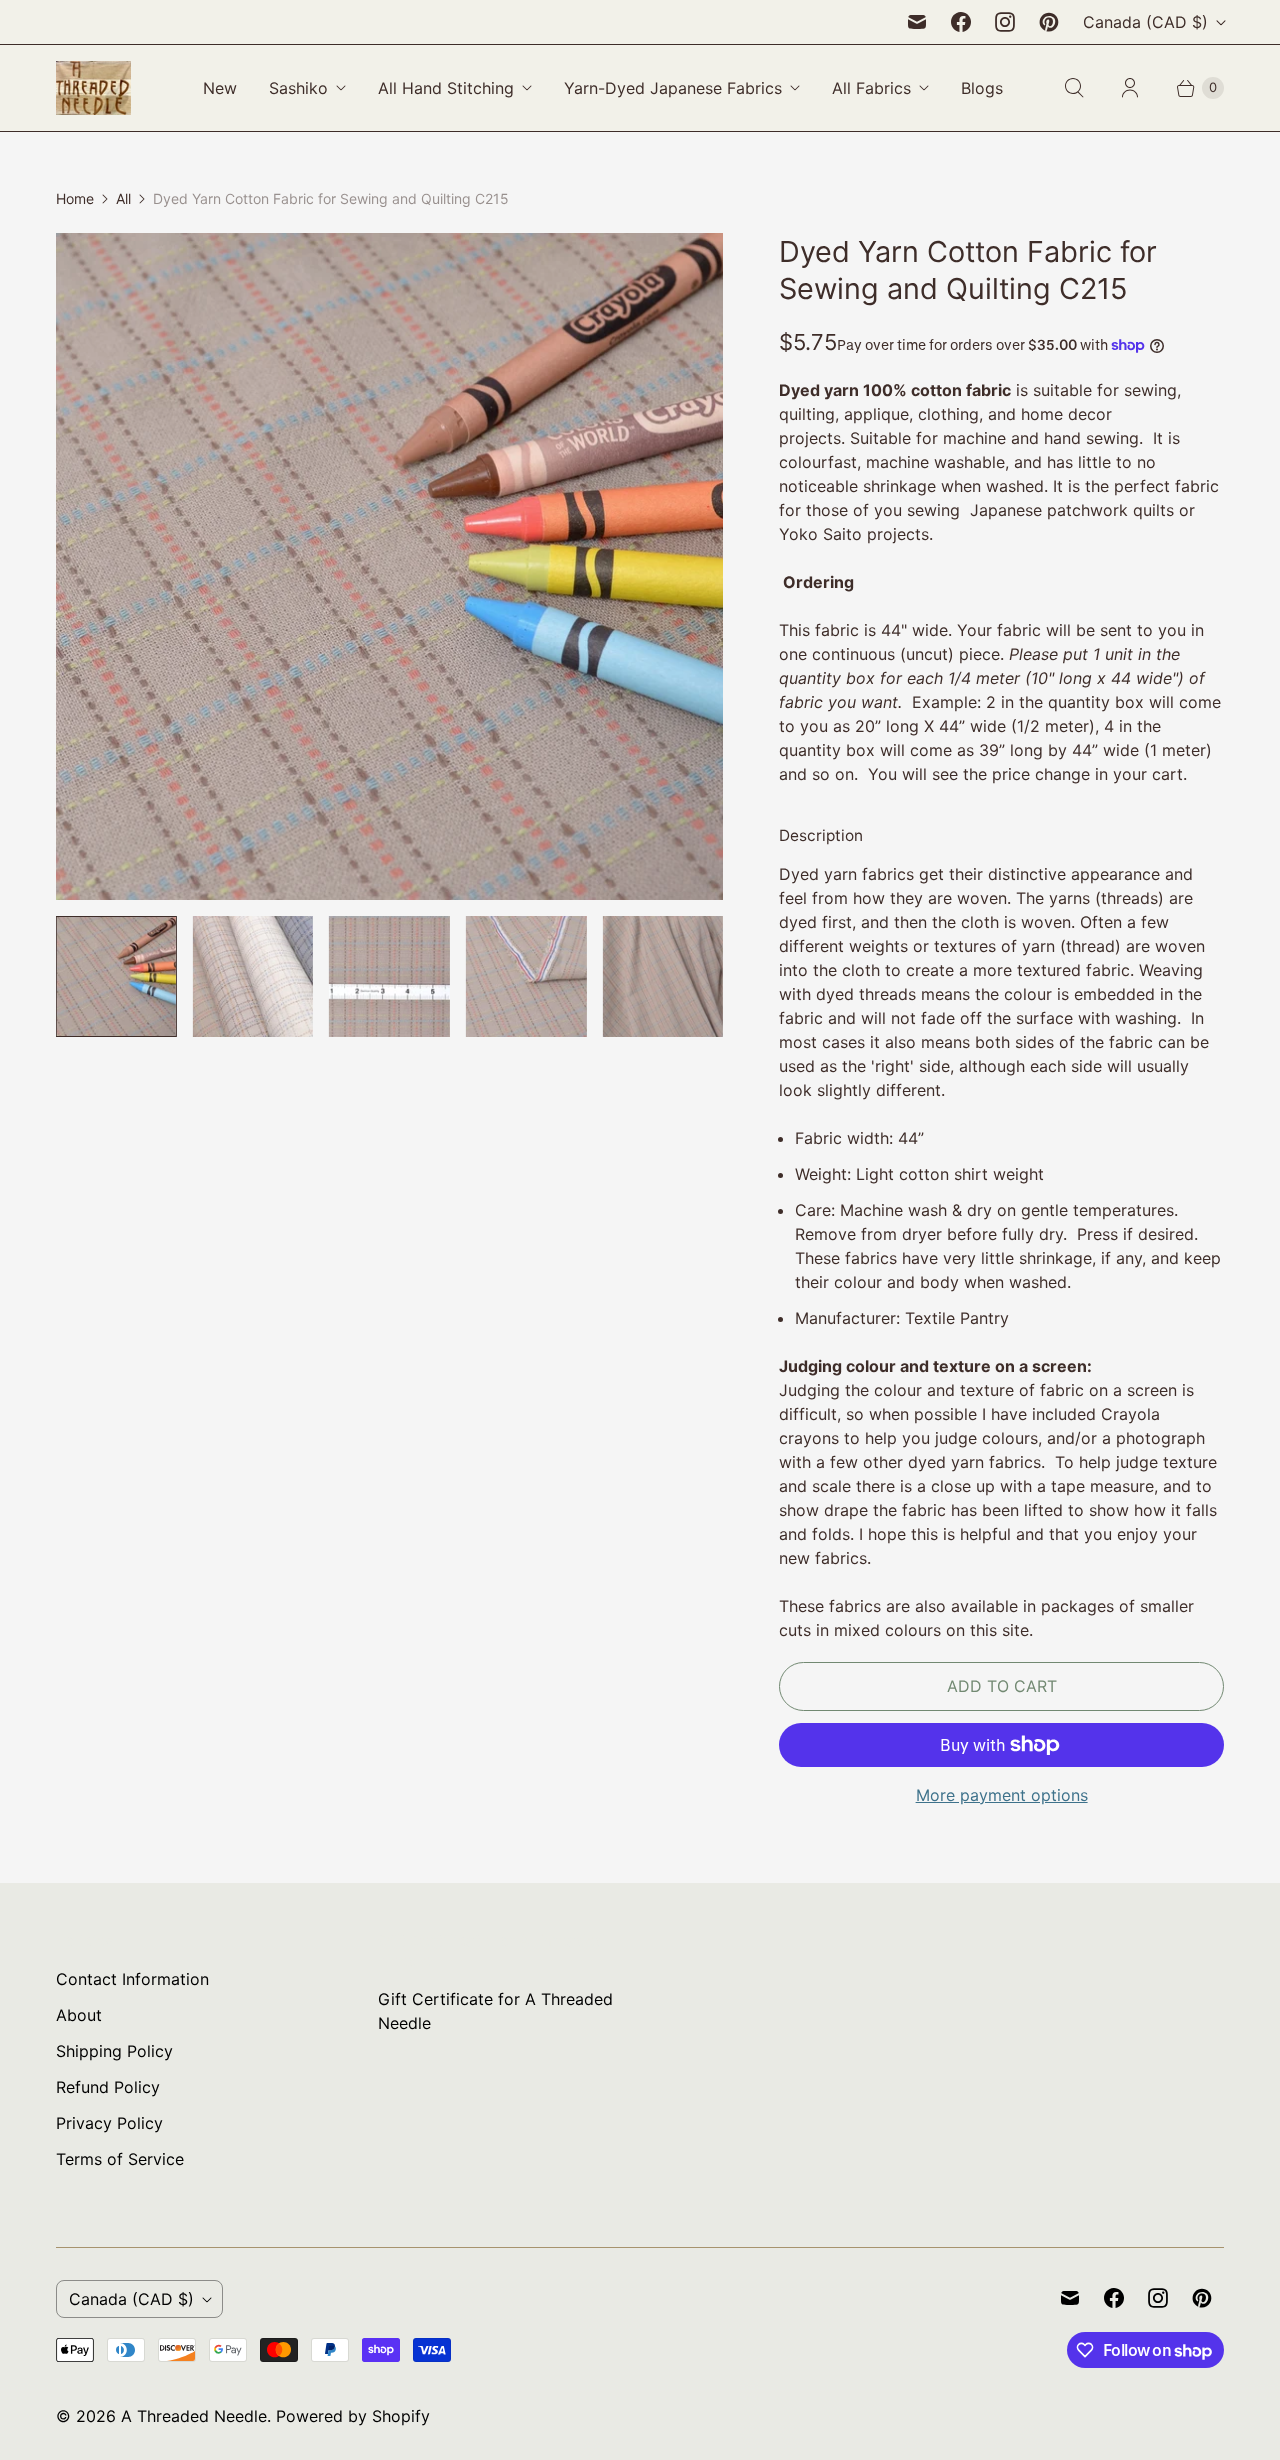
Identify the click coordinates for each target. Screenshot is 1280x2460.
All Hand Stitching (446, 88)
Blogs (982, 88)
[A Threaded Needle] (93, 88)
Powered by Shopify (353, 2416)
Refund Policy (108, 2087)
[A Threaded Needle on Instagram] (1005, 22)
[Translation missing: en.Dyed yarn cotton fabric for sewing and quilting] (253, 976)
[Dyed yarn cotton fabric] (389, 566)
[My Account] (1130, 88)
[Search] (1074, 88)
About (79, 2015)
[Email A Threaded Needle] (917, 22)
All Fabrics (871, 88)
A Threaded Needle (194, 2416)
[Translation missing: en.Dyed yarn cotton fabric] (116, 976)
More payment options (1002, 1795)
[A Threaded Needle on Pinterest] (1049, 22)
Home (75, 198)
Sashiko (298, 88)
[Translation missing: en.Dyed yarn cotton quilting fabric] (526, 976)
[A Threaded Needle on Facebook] (961, 22)
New (220, 88)
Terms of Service (120, 2159)
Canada (1145, 22)
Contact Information (132, 1979)
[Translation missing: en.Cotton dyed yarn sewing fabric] (389, 976)
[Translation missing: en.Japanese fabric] (662, 976)
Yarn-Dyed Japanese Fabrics (673, 88)
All (123, 198)
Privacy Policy (109, 2123)
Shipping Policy (114, 2051)
